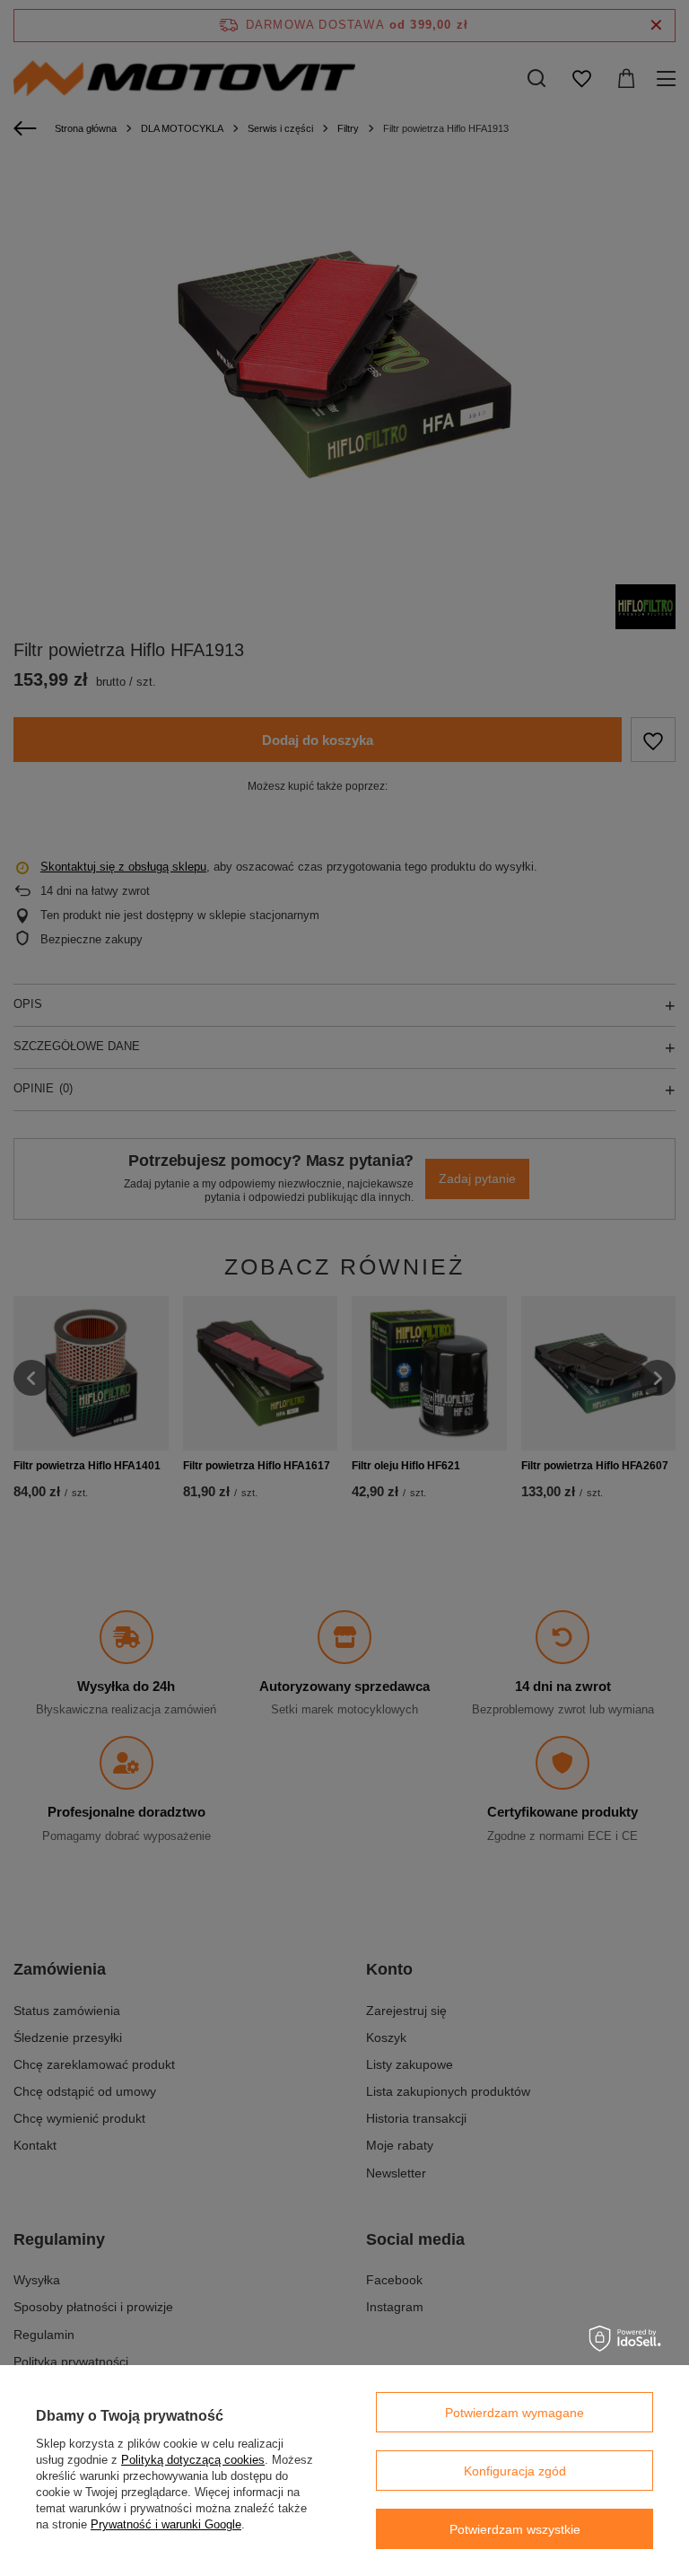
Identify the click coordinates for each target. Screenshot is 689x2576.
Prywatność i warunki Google (166, 2524)
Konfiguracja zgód (515, 2471)
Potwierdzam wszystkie (515, 2529)
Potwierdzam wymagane (515, 2413)
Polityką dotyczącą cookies (193, 2460)
